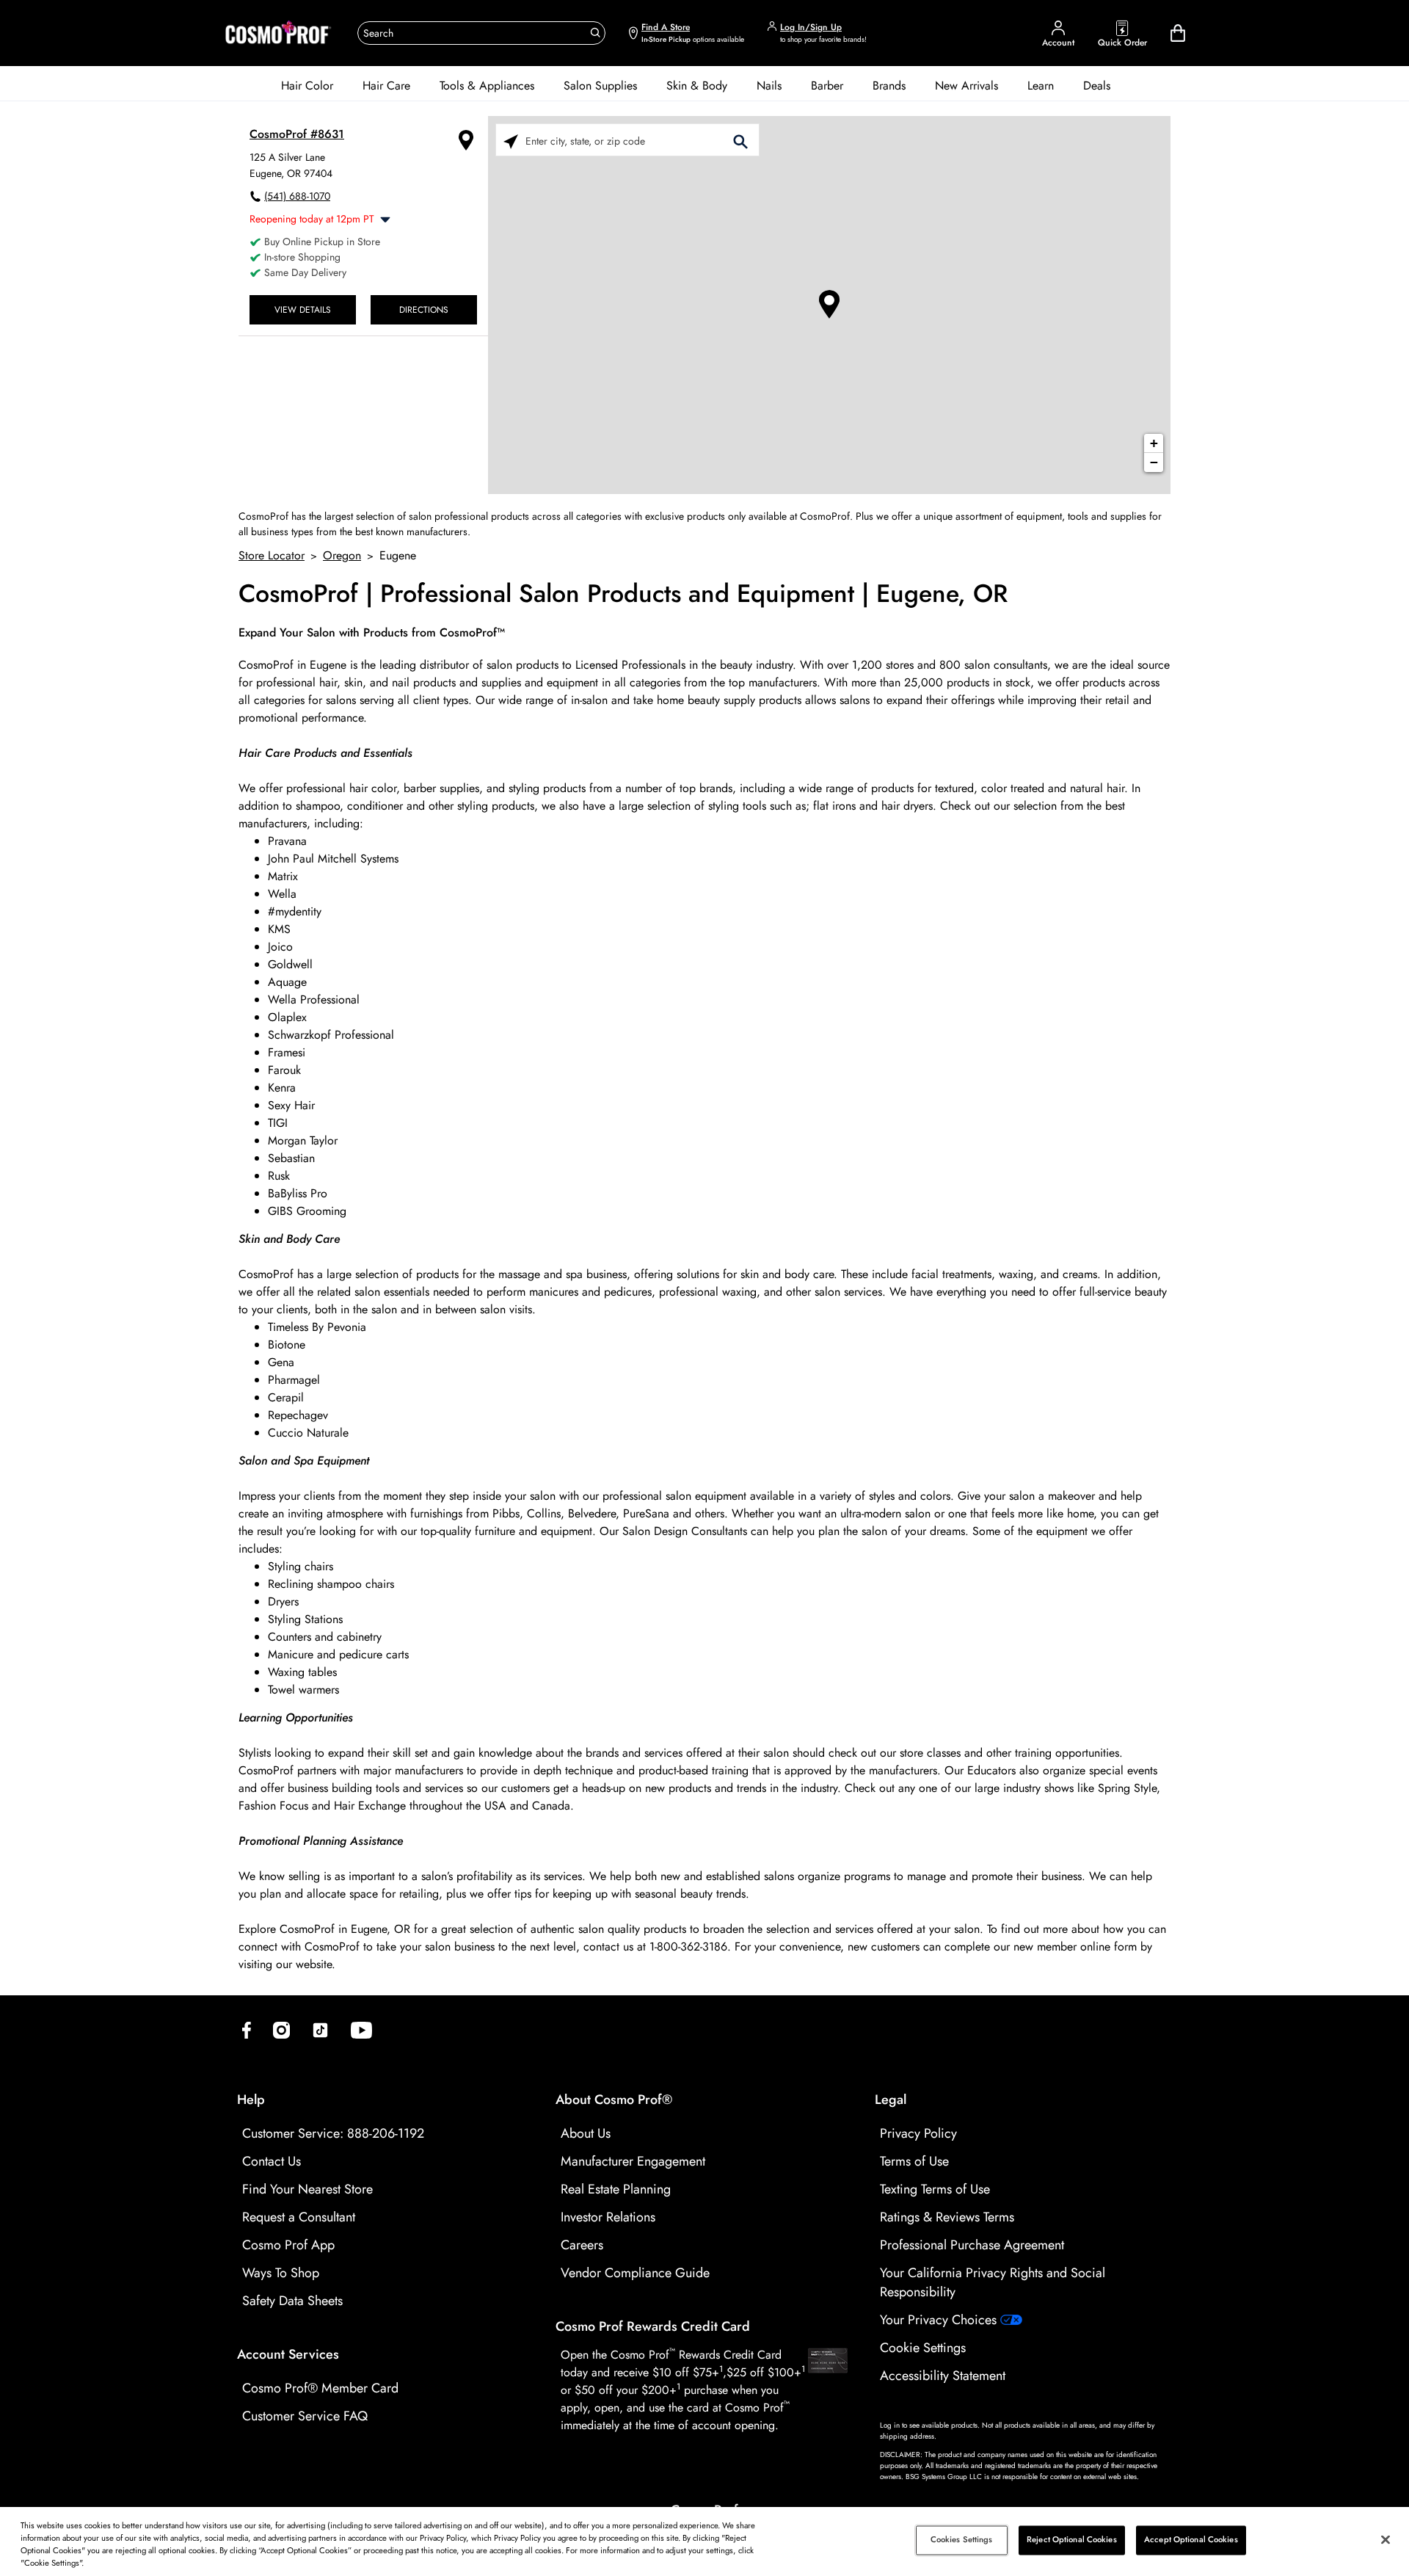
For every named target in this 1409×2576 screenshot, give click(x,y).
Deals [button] (1097, 86)
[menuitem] (307, 86)
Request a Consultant (299, 2217)
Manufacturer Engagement (633, 2161)
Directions (424, 309)
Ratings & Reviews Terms (947, 2217)
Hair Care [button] (386, 86)
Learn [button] (1041, 86)
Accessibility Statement (943, 2376)
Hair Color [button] (307, 86)
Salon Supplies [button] (600, 86)
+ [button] (1154, 443)
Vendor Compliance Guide (635, 2273)
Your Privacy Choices (940, 2320)
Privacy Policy (918, 2133)
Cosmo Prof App (288, 2245)
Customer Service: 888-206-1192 (333, 2133)
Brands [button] (889, 86)
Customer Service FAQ (305, 2416)
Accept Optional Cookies (1191, 2540)
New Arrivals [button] (966, 86)
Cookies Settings (962, 2540)
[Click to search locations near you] (511, 141)
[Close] (1386, 2539)
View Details (303, 309)
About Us (586, 2133)
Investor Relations (608, 2217)
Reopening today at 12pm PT (312, 219)
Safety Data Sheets (292, 2301)
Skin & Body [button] (697, 86)
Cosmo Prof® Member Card (320, 2388)
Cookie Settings (923, 2348)
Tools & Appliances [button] (487, 86)
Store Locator (272, 555)
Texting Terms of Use (935, 2189)
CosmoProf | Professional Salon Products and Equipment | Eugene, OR (623, 594)
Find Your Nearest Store (307, 2189)
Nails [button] (769, 86)
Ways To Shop (281, 2273)
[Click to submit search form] (740, 141)
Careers (582, 2245)
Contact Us (272, 2161)
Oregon (342, 555)
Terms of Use (914, 2161)
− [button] (1154, 462)
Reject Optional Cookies (1072, 2540)
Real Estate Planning (616, 2189)
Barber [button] (827, 86)
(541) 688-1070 (297, 196)
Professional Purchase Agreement (972, 2245)
